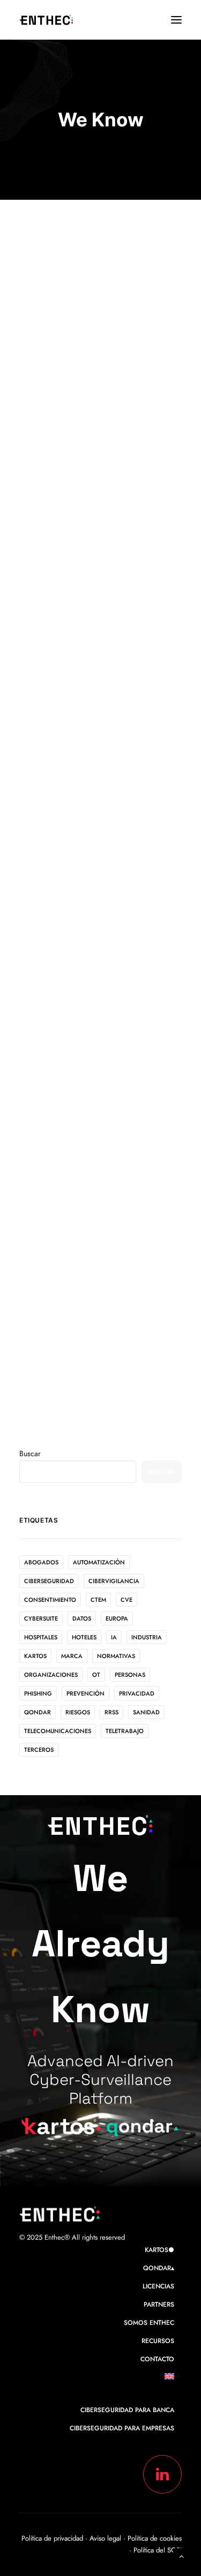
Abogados (41, 1562)
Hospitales (41, 1637)
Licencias (158, 2286)
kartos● (159, 2250)
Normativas (116, 1656)
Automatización (99, 1562)
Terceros (39, 1750)
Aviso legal (106, 2538)
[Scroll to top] (181, 2555)
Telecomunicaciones (58, 1731)
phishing (38, 1693)
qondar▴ (159, 2268)
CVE (126, 1600)
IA (114, 1637)
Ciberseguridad (49, 1581)
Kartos (35, 1656)
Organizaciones (51, 1675)
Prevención (85, 1693)
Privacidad (137, 1693)
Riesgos (78, 1712)
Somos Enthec (149, 2323)
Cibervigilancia (114, 1581)
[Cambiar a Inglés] (173, 2379)
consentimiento (50, 1600)
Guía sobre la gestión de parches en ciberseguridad (99, 709)
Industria (147, 1637)
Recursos (158, 2341)
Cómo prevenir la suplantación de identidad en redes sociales (97, 974)
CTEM (98, 1600)
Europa (117, 1618)
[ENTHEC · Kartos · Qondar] (47, 20)
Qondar (38, 1712)
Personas (130, 1675)
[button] (176, 20)
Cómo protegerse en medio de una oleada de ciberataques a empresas (92, 415)
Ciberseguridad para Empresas (122, 2428)
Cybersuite (41, 1618)
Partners (159, 2304)
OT (96, 1675)
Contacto (157, 2359)
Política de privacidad (52, 2538)
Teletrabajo (125, 1731)
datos (82, 1618)
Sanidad (146, 1712)
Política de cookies (155, 2538)
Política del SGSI (158, 2550)
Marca (72, 1656)
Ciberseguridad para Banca (127, 2410)
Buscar (30, 1453)
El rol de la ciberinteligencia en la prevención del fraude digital (100, 1283)
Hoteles (84, 1637)
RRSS (111, 1712)
